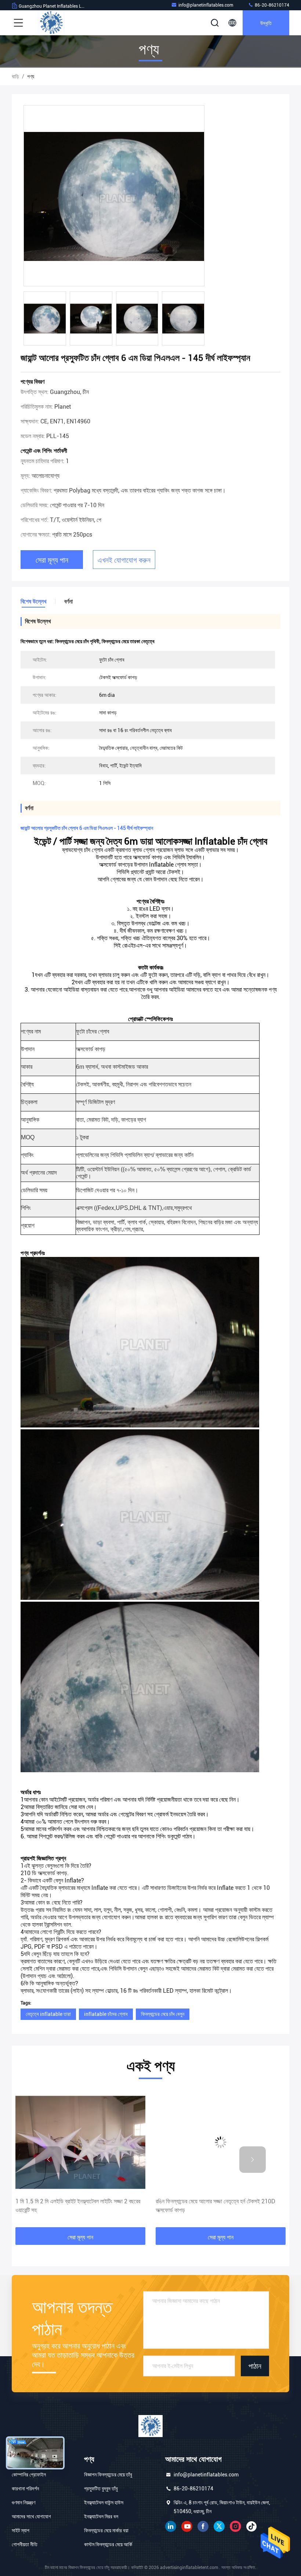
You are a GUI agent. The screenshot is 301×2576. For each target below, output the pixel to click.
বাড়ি (15, 76)
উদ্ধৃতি (266, 23)
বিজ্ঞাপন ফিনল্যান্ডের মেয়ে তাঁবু (108, 2475)
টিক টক (251, 2526)
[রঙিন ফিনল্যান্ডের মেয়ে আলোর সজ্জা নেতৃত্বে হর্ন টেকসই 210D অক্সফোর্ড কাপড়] (80, 2142)
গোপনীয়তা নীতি (25, 2544)
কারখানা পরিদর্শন (25, 2489)
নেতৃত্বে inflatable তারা (48, 2014)
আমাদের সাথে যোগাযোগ (31, 2516)
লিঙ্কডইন (171, 2526)
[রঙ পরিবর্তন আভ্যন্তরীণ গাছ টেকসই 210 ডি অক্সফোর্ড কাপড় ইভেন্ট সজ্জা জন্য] (221, 2142)
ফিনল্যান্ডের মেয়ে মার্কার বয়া (106, 2530)
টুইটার (219, 2526)
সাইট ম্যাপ (21, 2530)
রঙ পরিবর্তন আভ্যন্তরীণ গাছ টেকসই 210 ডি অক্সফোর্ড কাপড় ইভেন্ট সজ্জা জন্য (220, 2206)
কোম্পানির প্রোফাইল (29, 2475)
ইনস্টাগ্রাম (235, 2526)
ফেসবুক (203, 2526)
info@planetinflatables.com (206, 5)
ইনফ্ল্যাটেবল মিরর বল (101, 2516)
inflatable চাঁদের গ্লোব (106, 2014)
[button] (48, 2160)
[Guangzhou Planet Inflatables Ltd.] (51, 23)
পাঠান (255, 2366)
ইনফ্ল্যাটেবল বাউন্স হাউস (104, 2502)
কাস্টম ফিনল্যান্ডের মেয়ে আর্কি (108, 2544)
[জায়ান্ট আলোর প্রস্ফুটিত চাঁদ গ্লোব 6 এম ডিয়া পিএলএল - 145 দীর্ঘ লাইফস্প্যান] (114, 196)
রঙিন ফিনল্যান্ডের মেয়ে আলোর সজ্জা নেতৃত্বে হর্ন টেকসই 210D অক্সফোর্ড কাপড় (75, 2206)
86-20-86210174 (271, 5)
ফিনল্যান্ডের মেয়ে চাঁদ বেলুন (163, 2014)
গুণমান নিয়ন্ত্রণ (23, 2502)
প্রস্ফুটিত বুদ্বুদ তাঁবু (101, 2489)
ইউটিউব (187, 2526)
